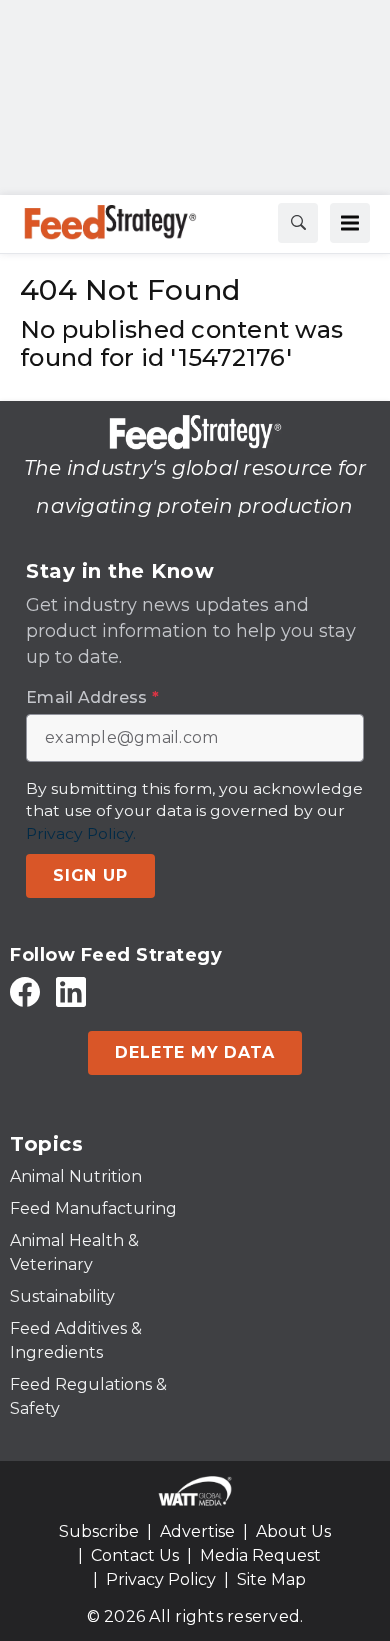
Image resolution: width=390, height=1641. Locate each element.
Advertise (197, 1531)
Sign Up (90, 875)
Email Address (92, 698)
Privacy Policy (161, 1579)
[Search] (298, 223)
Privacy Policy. (81, 833)
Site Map (271, 1579)
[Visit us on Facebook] (25, 991)
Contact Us (135, 1555)
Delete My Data (194, 1052)
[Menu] (350, 223)
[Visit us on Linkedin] (71, 991)
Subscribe (99, 1531)
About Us (293, 1531)
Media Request (260, 1555)
